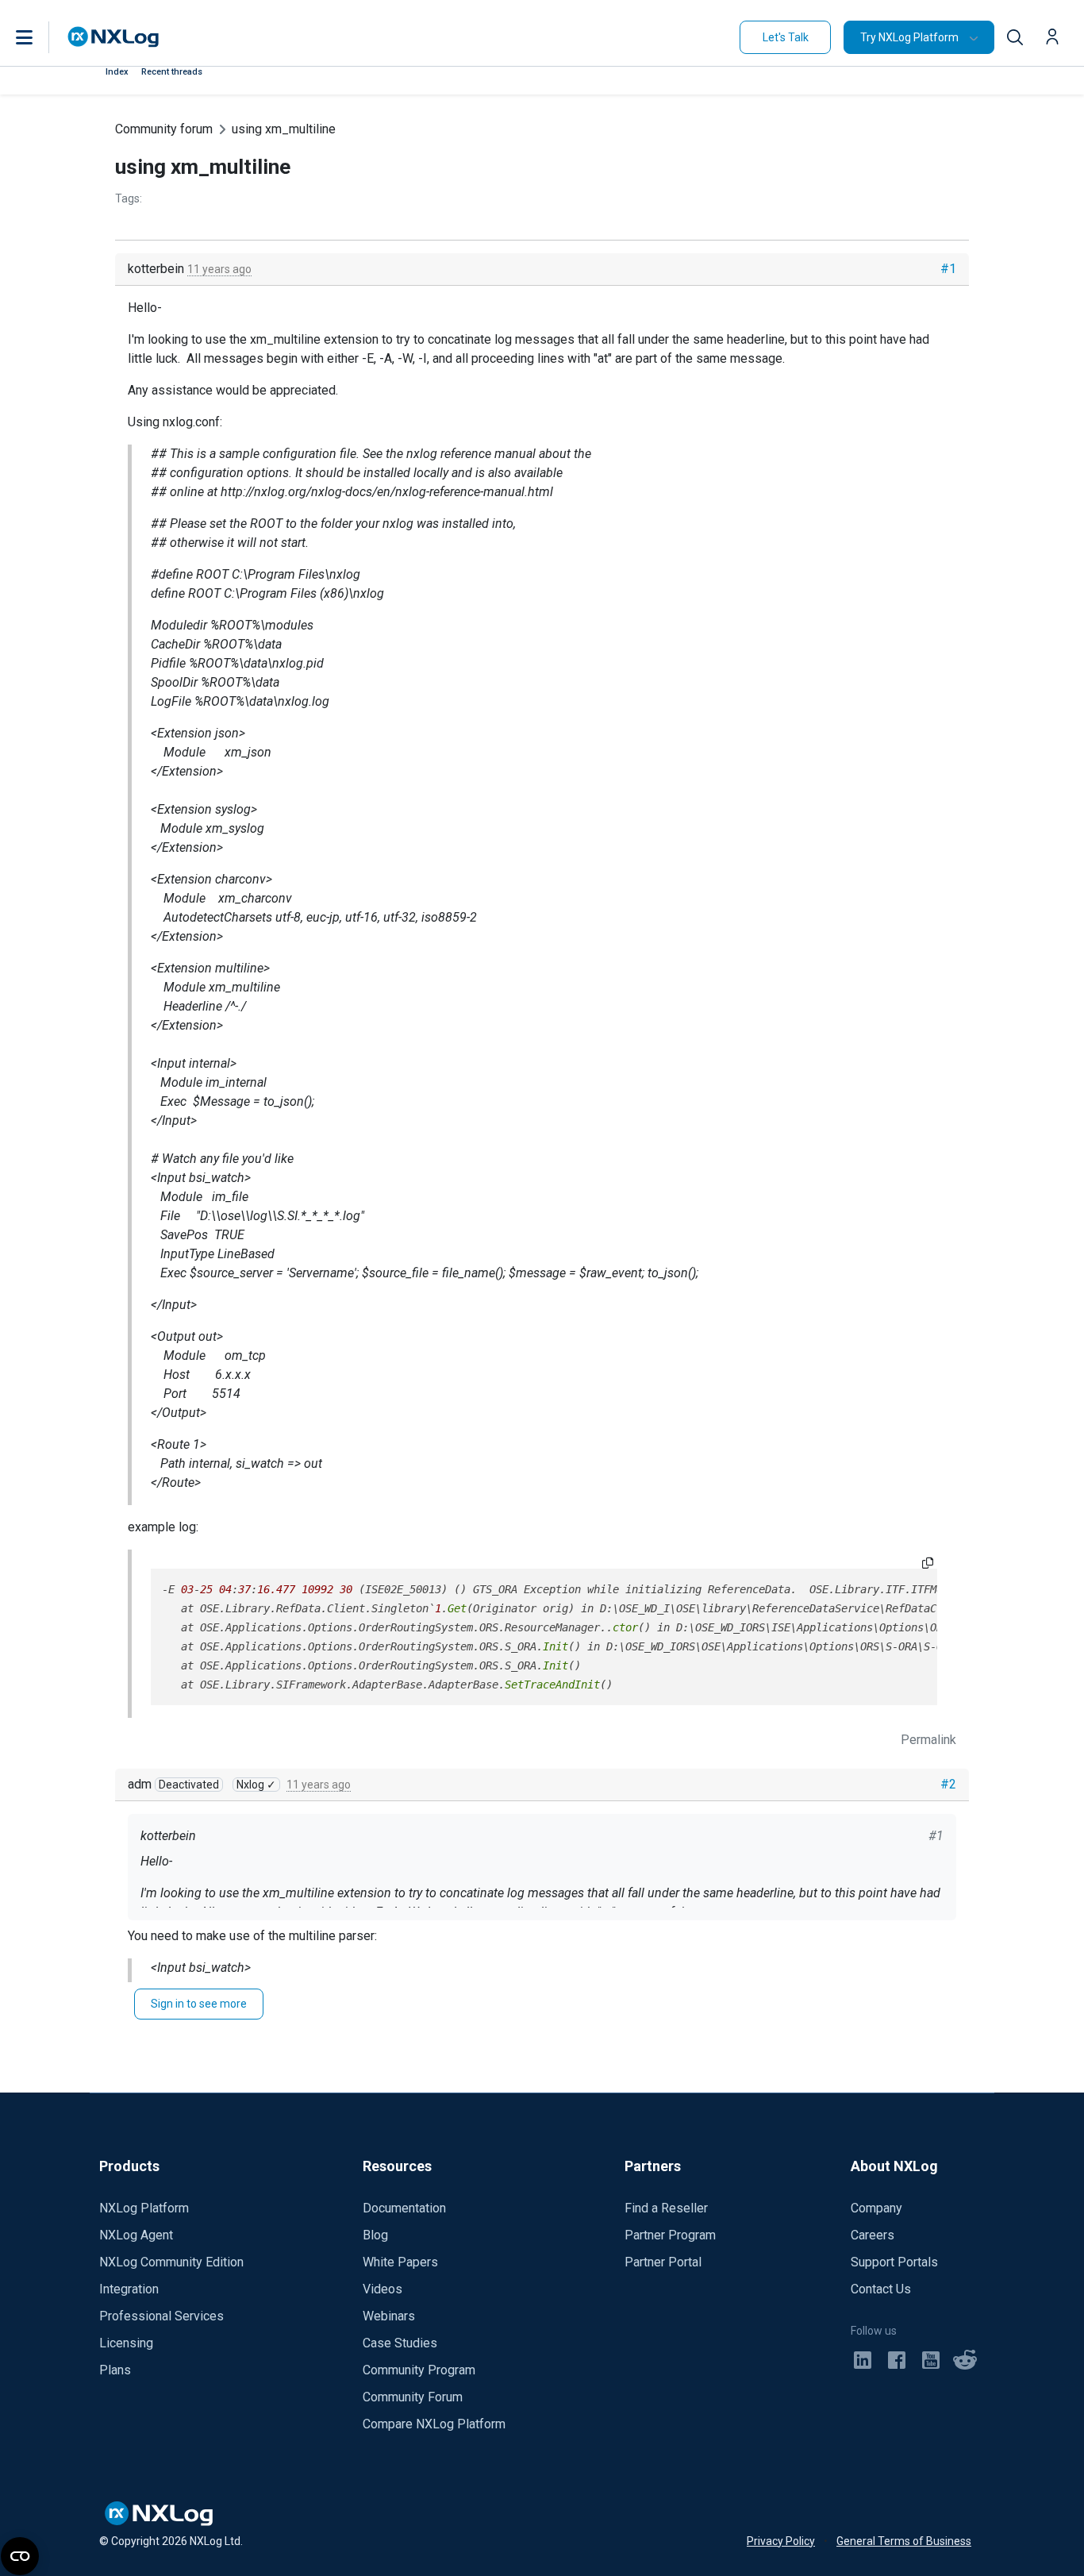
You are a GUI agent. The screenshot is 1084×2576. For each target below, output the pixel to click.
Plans (115, 2370)
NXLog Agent (136, 2235)
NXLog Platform (144, 2208)
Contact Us (881, 2289)
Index (117, 72)
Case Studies (400, 2343)
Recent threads (172, 72)
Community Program (419, 2370)
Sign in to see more (199, 2004)
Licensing (126, 2343)
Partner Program (670, 2235)
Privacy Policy (781, 2541)
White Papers (400, 2262)
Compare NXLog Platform (434, 2424)
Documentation (404, 2208)
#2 (948, 1784)
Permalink (928, 1740)
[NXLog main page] (113, 37)
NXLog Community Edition (171, 2262)
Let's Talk (786, 37)
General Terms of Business (904, 2541)
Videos (382, 2289)
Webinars (389, 2316)
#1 (948, 269)
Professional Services (161, 2316)
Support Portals (894, 2262)
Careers (873, 2235)
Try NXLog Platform (909, 37)
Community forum (164, 129)
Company (876, 2208)
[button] (40, 37)
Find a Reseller (666, 2208)
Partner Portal (663, 2262)
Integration (129, 2289)
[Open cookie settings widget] (20, 2556)
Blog (375, 2235)
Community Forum (413, 2397)
